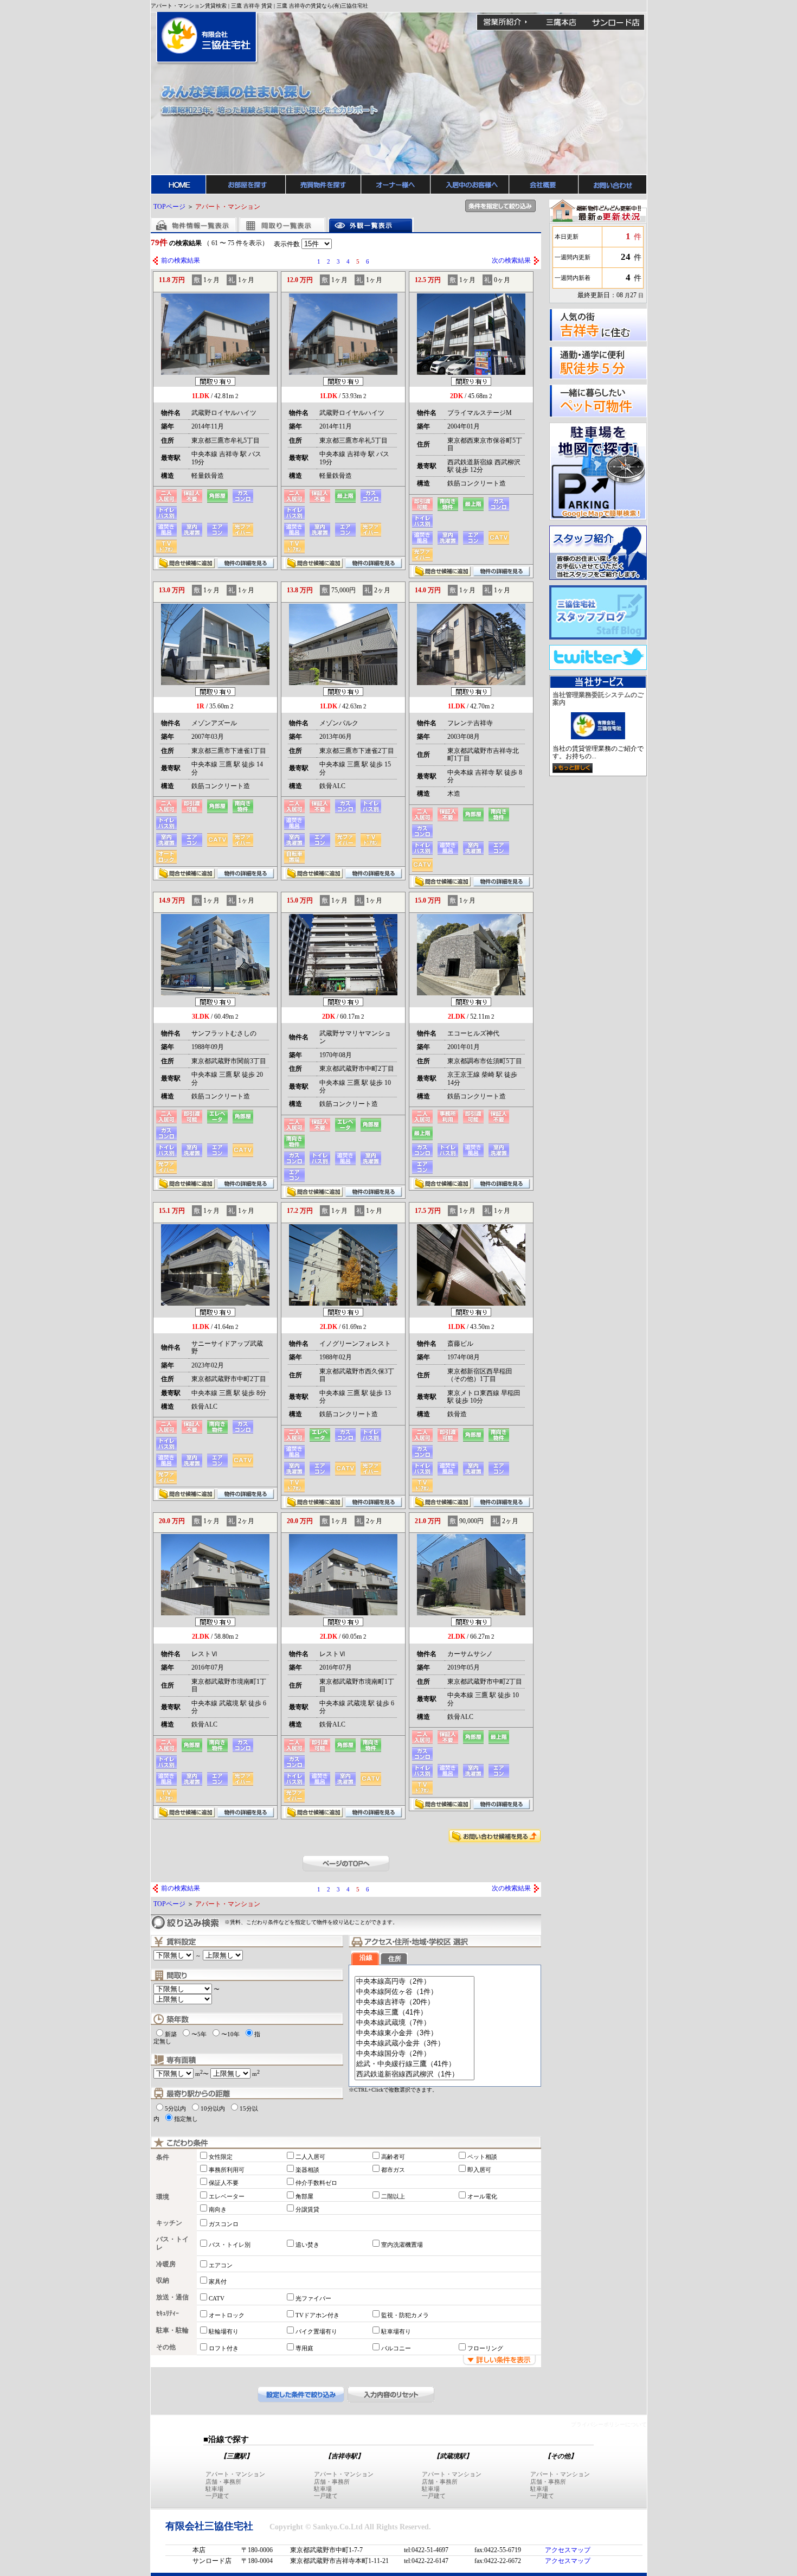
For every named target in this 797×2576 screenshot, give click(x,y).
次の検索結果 (511, 260)
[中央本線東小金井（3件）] (414, 2033)
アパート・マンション (235, 2474)
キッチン (169, 2223)
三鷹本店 (561, 22)
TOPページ (169, 207)
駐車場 (214, 2489)
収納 (163, 2280)
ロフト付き (224, 2348)
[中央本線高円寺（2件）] (414, 1982)
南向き (218, 2209)
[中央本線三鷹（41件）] (414, 2013)
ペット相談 (482, 2157)
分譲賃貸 (307, 2209)
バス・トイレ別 (230, 2245)
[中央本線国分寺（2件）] (414, 2054)
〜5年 (199, 2034)
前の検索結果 (181, 260)
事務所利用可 (227, 2170)
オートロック (227, 2315)
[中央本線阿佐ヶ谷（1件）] (414, 1992)
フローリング (485, 2348)
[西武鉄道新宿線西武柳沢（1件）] (414, 2075)
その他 (166, 2347)
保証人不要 (224, 2183)
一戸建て (217, 2496)
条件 (163, 2157)
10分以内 (213, 2108)
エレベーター (227, 2196)
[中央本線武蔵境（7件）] (414, 2023)
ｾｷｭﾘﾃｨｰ (168, 2313)
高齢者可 (393, 2157)
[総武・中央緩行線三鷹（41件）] (414, 2064)
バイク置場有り (316, 2331)
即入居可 (479, 2170)
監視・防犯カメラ (405, 2315)
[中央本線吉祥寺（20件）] (414, 2002)
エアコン (221, 2265)
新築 (171, 2034)
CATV (217, 2298)
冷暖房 (166, 2264)
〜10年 (230, 2034)
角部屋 (304, 2196)
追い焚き (307, 2245)
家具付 (218, 2281)
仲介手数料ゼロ (316, 2183)
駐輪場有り (224, 2331)
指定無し (186, 2119)
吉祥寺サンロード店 (616, 22)
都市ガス (393, 2170)
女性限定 (221, 2157)
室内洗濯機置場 (402, 2245)
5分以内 (175, 2108)
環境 (163, 2197)
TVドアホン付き (317, 2315)
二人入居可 (310, 2157)
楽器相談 (307, 2170)
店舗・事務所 (223, 2482)
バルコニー (396, 2348)
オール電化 (482, 2196)
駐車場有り (396, 2331)
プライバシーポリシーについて (609, 2424)
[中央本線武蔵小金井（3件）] (414, 2044)
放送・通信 (172, 2297)
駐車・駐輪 (172, 2330)
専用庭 (304, 2348)
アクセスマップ (568, 2550)
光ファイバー (313, 2298)
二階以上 (393, 2196)
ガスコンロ (224, 2224)
